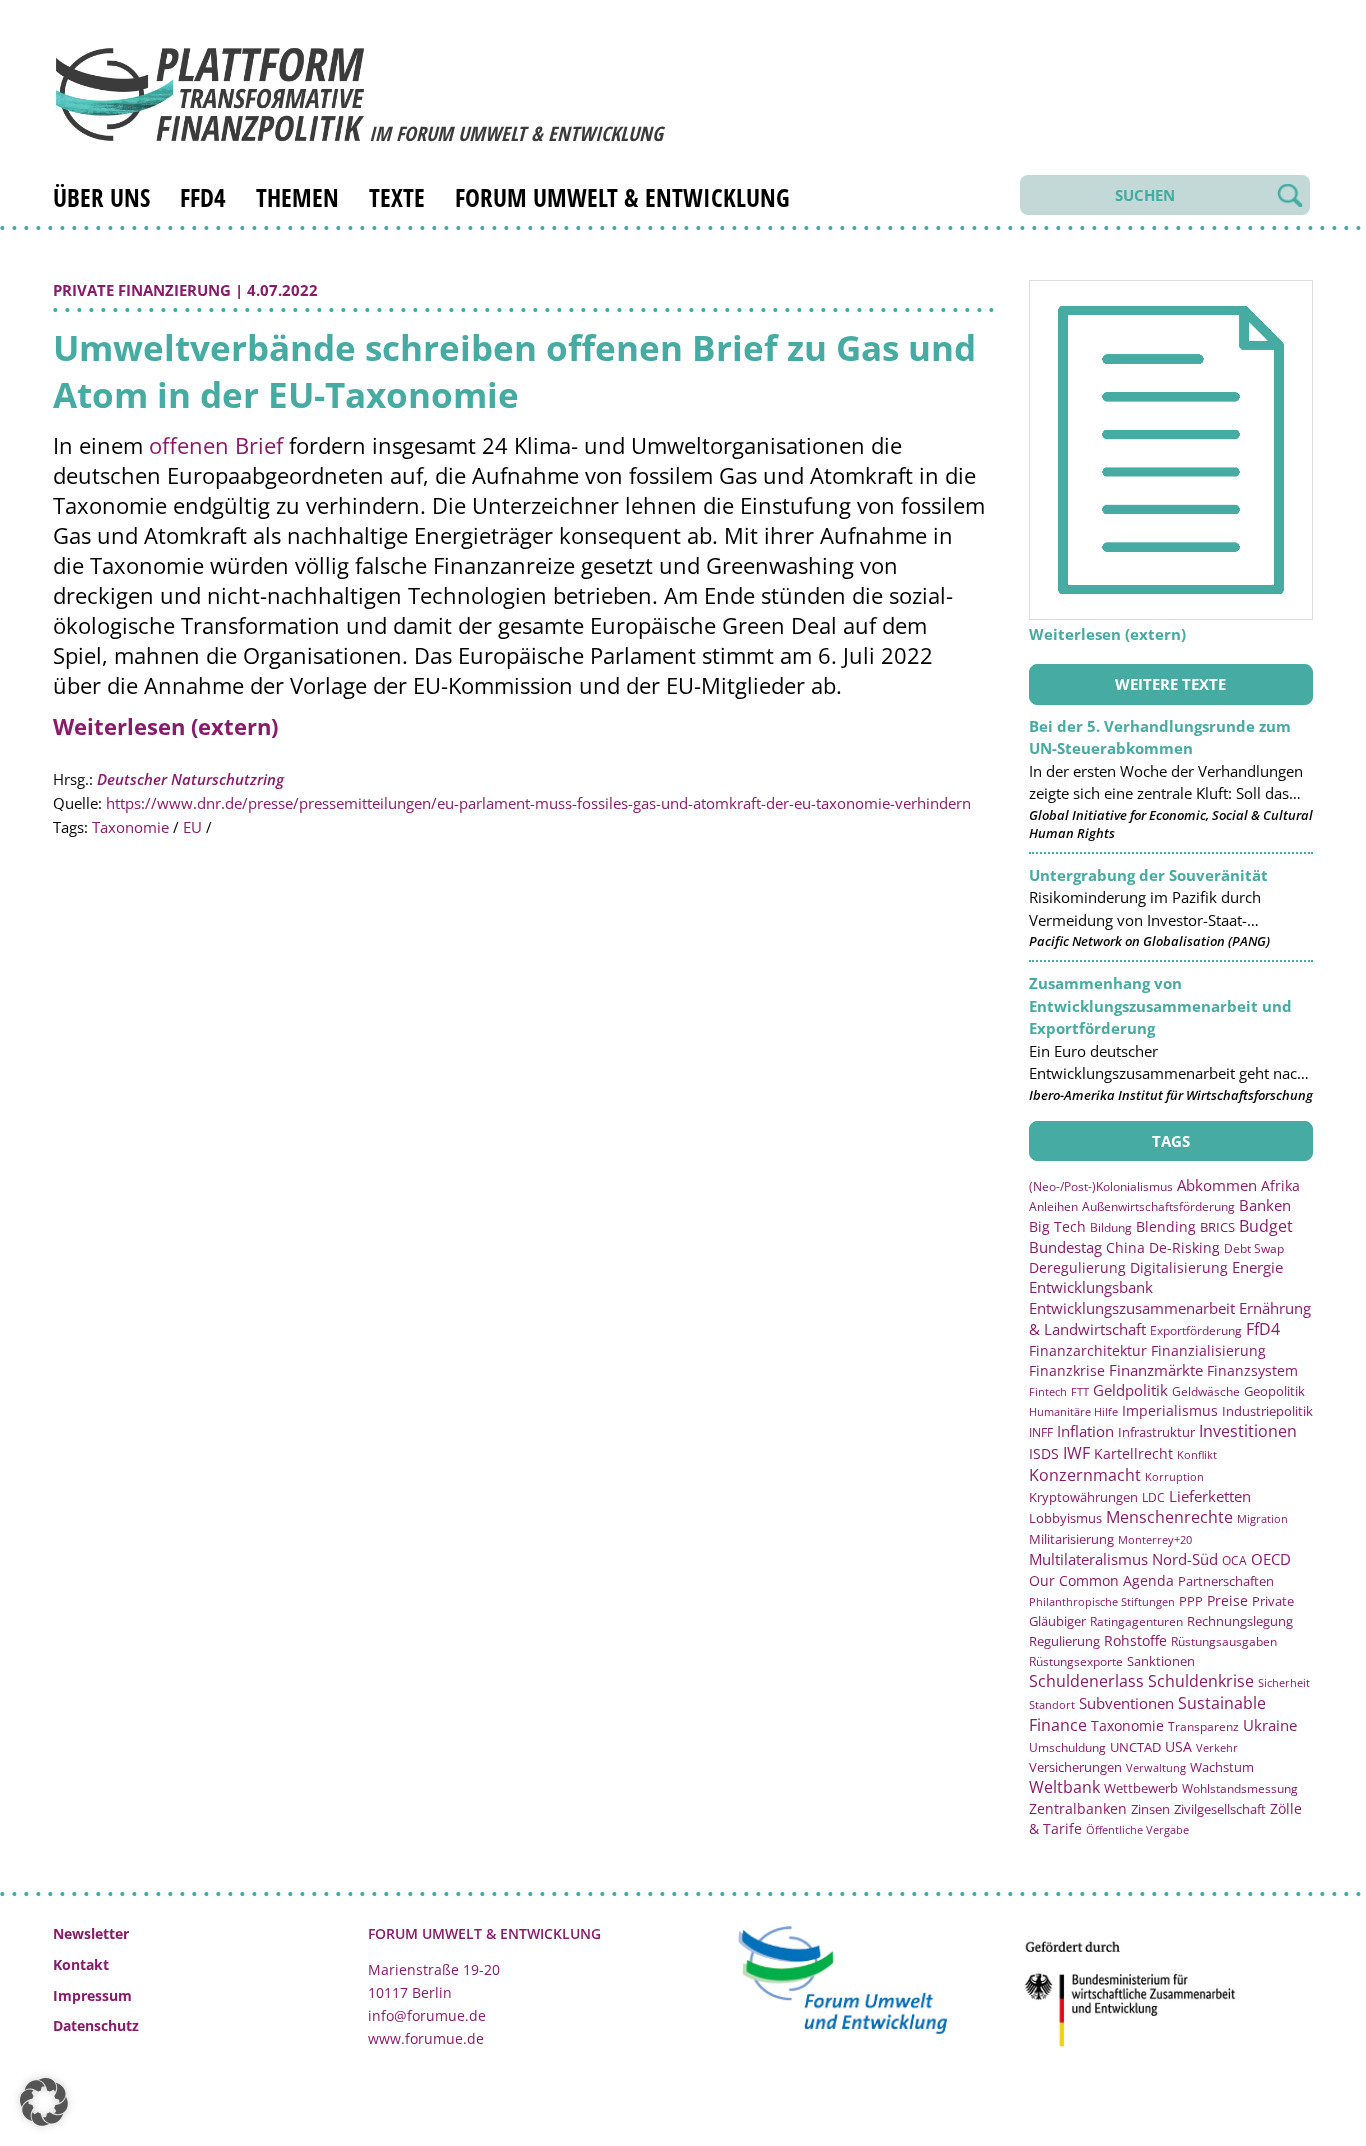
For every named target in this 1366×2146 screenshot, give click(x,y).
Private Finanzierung (142, 290)
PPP (1191, 1601)
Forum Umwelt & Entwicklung (622, 197)
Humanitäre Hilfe (1073, 1411)
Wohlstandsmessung (1240, 1788)
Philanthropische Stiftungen (1102, 1601)
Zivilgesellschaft (1220, 1809)
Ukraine (1270, 1725)
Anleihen (1053, 1206)
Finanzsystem (1252, 1370)
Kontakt (81, 1964)
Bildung (1111, 1227)
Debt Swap (1254, 1248)
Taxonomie (130, 827)
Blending (1166, 1226)
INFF (1041, 1432)
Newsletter (91, 1933)
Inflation (1085, 1431)
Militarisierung (1071, 1539)
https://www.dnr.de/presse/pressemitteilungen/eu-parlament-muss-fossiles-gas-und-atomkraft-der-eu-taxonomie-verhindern (538, 803)
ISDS (1044, 1453)
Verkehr (1217, 1747)
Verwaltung (1156, 1767)
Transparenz (1203, 1726)
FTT (1080, 1391)
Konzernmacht (1085, 1475)
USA (1178, 1746)
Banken (1265, 1205)
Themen (297, 197)
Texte (397, 197)
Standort (1052, 1704)
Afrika (1280, 1185)
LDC (1153, 1497)
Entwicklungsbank (1091, 1287)
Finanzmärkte (1156, 1370)
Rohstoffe (1135, 1640)
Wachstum (1222, 1767)
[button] (44, 2102)
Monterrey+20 (1155, 1539)
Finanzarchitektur (1088, 1350)
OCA (1234, 1560)
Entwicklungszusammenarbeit (1132, 1308)
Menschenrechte (1169, 1517)
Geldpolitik (1130, 1390)
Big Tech (1057, 1226)
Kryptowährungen (1083, 1497)
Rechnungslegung (1240, 1621)
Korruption (1174, 1476)
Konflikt (1197, 1454)
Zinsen (1150, 1809)
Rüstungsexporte (1076, 1661)
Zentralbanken (1078, 1808)
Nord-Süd (1185, 1559)
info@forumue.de (427, 2015)
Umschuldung (1067, 1747)
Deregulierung (1077, 1267)
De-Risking (1184, 1247)
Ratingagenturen (1136, 1621)
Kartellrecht (1133, 1453)
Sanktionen (1161, 1661)
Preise (1227, 1600)
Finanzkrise (1067, 1370)
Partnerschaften (1226, 1581)
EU (192, 827)
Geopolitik (1274, 1391)
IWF (1076, 1453)
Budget (1266, 1226)
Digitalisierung (1179, 1268)
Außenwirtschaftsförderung (1158, 1206)
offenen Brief (216, 445)
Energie (1257, 1267)
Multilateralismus (1088, 1559)
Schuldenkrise (1201, 1681)
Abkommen (1217, 1185)
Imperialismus (1170, 1410)
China (1125, 1247)
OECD (1271, 1559)
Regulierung (1064, 1641)
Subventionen (1126, 1703)
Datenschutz (96, 2025)
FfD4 (203, 197)
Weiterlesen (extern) (165, 726)
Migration (1262, 1518)
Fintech (1048, 1391)
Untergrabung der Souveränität (1148, 875)
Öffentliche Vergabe (1137, 1829)
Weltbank (1064, 1787)
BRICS (1217, 1227)
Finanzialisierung (1208, 1350)
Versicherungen (1075, 1767)
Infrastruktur (1156, 1432)
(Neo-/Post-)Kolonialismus (1101, 1186)
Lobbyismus (1065, 1518)
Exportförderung (1196, 1330)
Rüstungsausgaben (1224, 1641)
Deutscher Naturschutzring (190, 779)
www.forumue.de (426, 2038)
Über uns (101, 197)
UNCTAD (1135, 1747)
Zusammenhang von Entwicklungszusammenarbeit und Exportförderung (1160, 1005)
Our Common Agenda (1101, 1580)
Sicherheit (1284, 1682)
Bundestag (1065, 1247)
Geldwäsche (1206, 1391)
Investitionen (1248, 1431)
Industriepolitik (1267, 1411)
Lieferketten (1210, 1496)
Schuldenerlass (1086, 1681)
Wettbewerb (1141, 1788)
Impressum (92, 1995)
